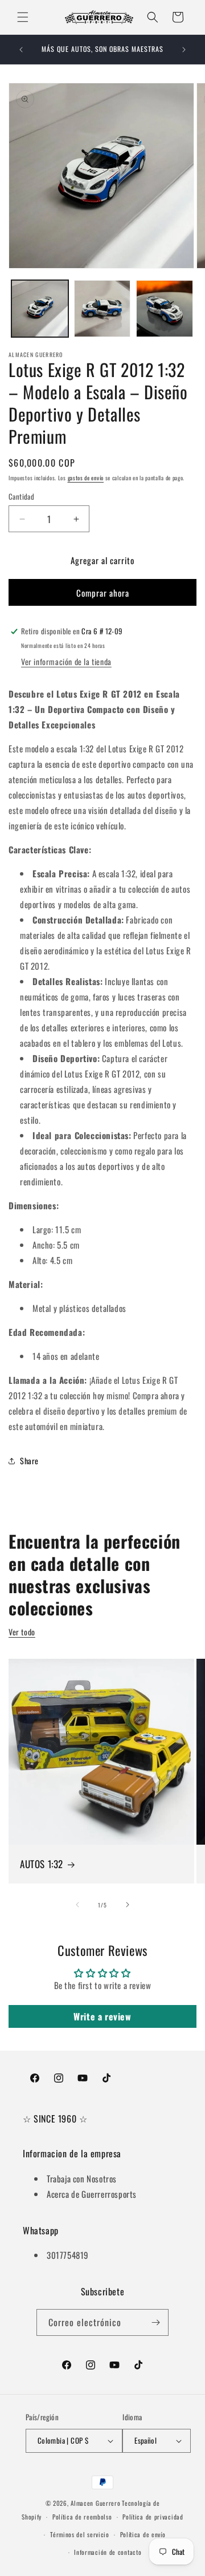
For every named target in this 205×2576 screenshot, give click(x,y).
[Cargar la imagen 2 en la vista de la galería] (102, 309)
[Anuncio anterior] (21, 50)
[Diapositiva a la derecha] (128, 1905)
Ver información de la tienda (66, 661)
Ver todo (22, 1632)
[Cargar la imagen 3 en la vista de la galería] (165, 309)
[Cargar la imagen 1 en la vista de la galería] (40, 309)
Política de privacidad (153, 2517)
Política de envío (143, 2534)
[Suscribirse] (155, 2322)
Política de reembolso (82, 2517)
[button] (23, 17)
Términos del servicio (80, 2534)
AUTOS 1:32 (42, 1864)
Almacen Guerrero (95, 2503)
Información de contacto (108, 2552)
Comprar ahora (103, 593)
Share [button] (29, 1461)
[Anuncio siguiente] (184, 50)
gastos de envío (86, 478)
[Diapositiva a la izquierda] (77, 1905)
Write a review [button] (102, 2016)
